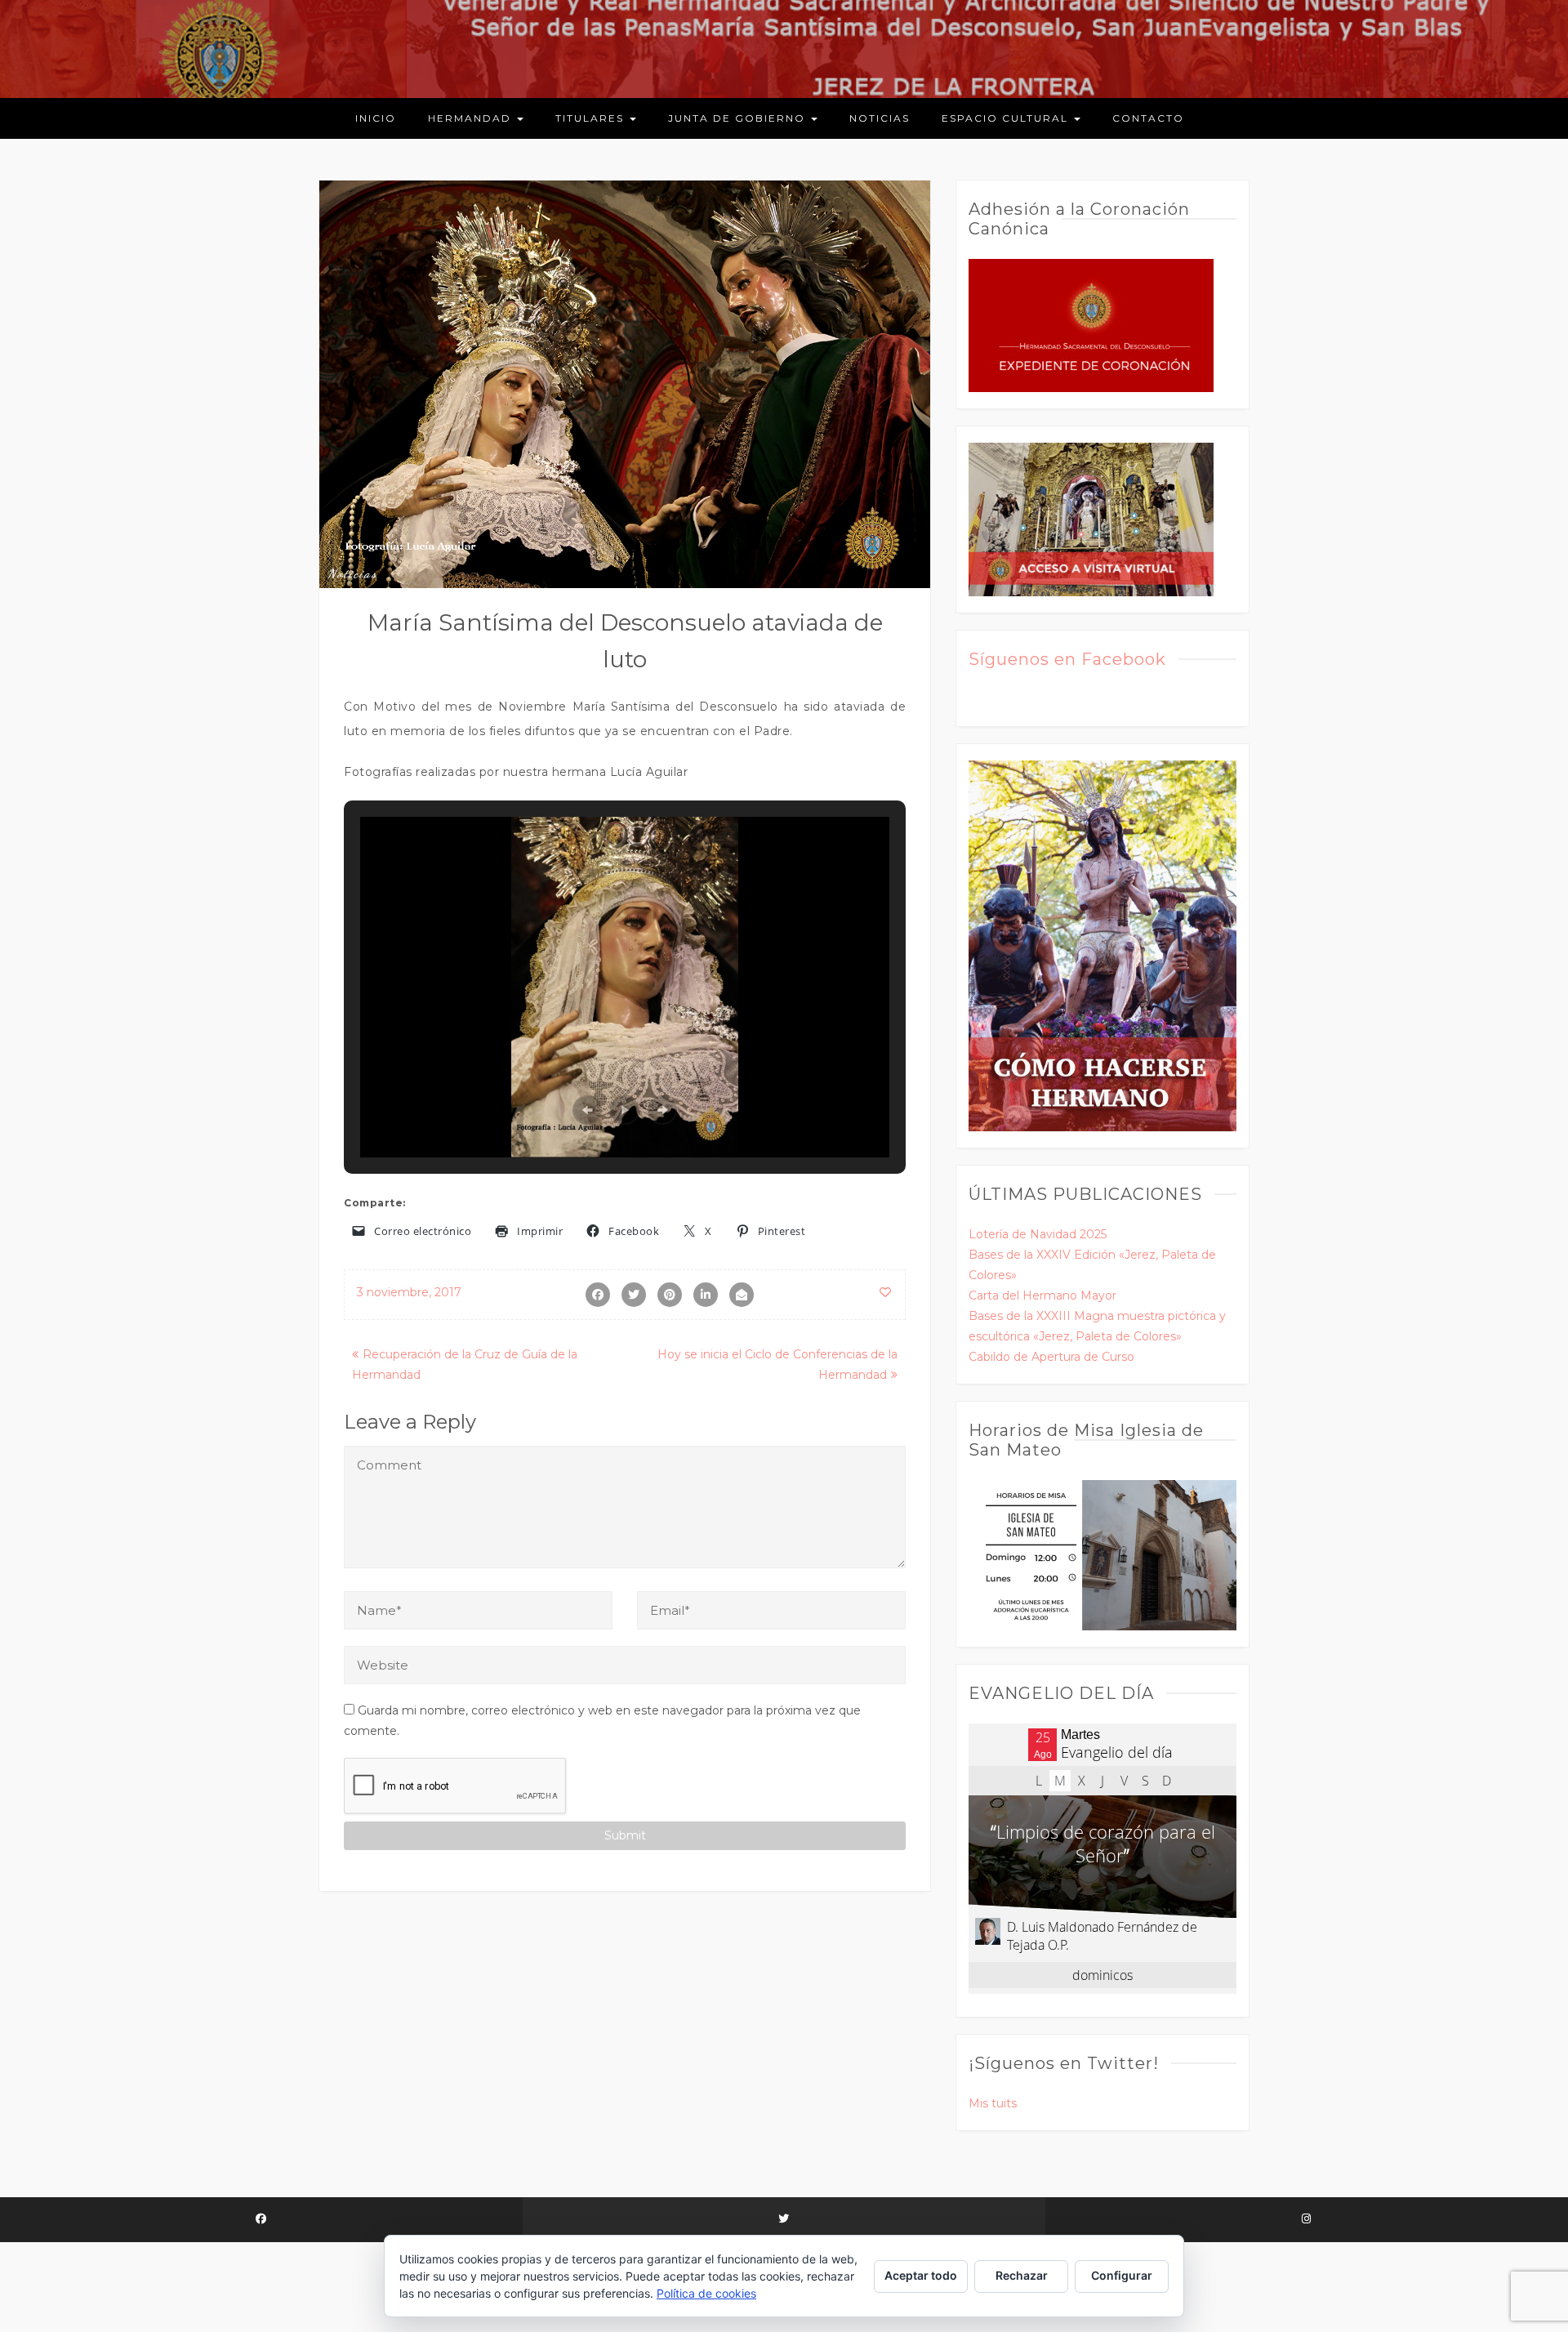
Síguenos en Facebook (1067, 659)
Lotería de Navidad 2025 (1038, 1234)
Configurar (1122, 2275)
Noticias (880, 118)
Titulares (592, 118)
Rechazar (1022, 2275)
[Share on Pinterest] (670, 1295)
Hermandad (472, 118)
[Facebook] (261, 2220)
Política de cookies (706, 2293)
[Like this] (886, 1292)
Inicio (376, 118)
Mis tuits (993, 2103)
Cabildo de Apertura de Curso (1051, 1357)
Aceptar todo (921, 2275)
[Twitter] (784, 2220)
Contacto (1148, 118)
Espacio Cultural (1007, 118)
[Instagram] (1307, 2220)
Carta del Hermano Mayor (1042, 1295)
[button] (587, 1110)
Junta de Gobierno (739, 118)
